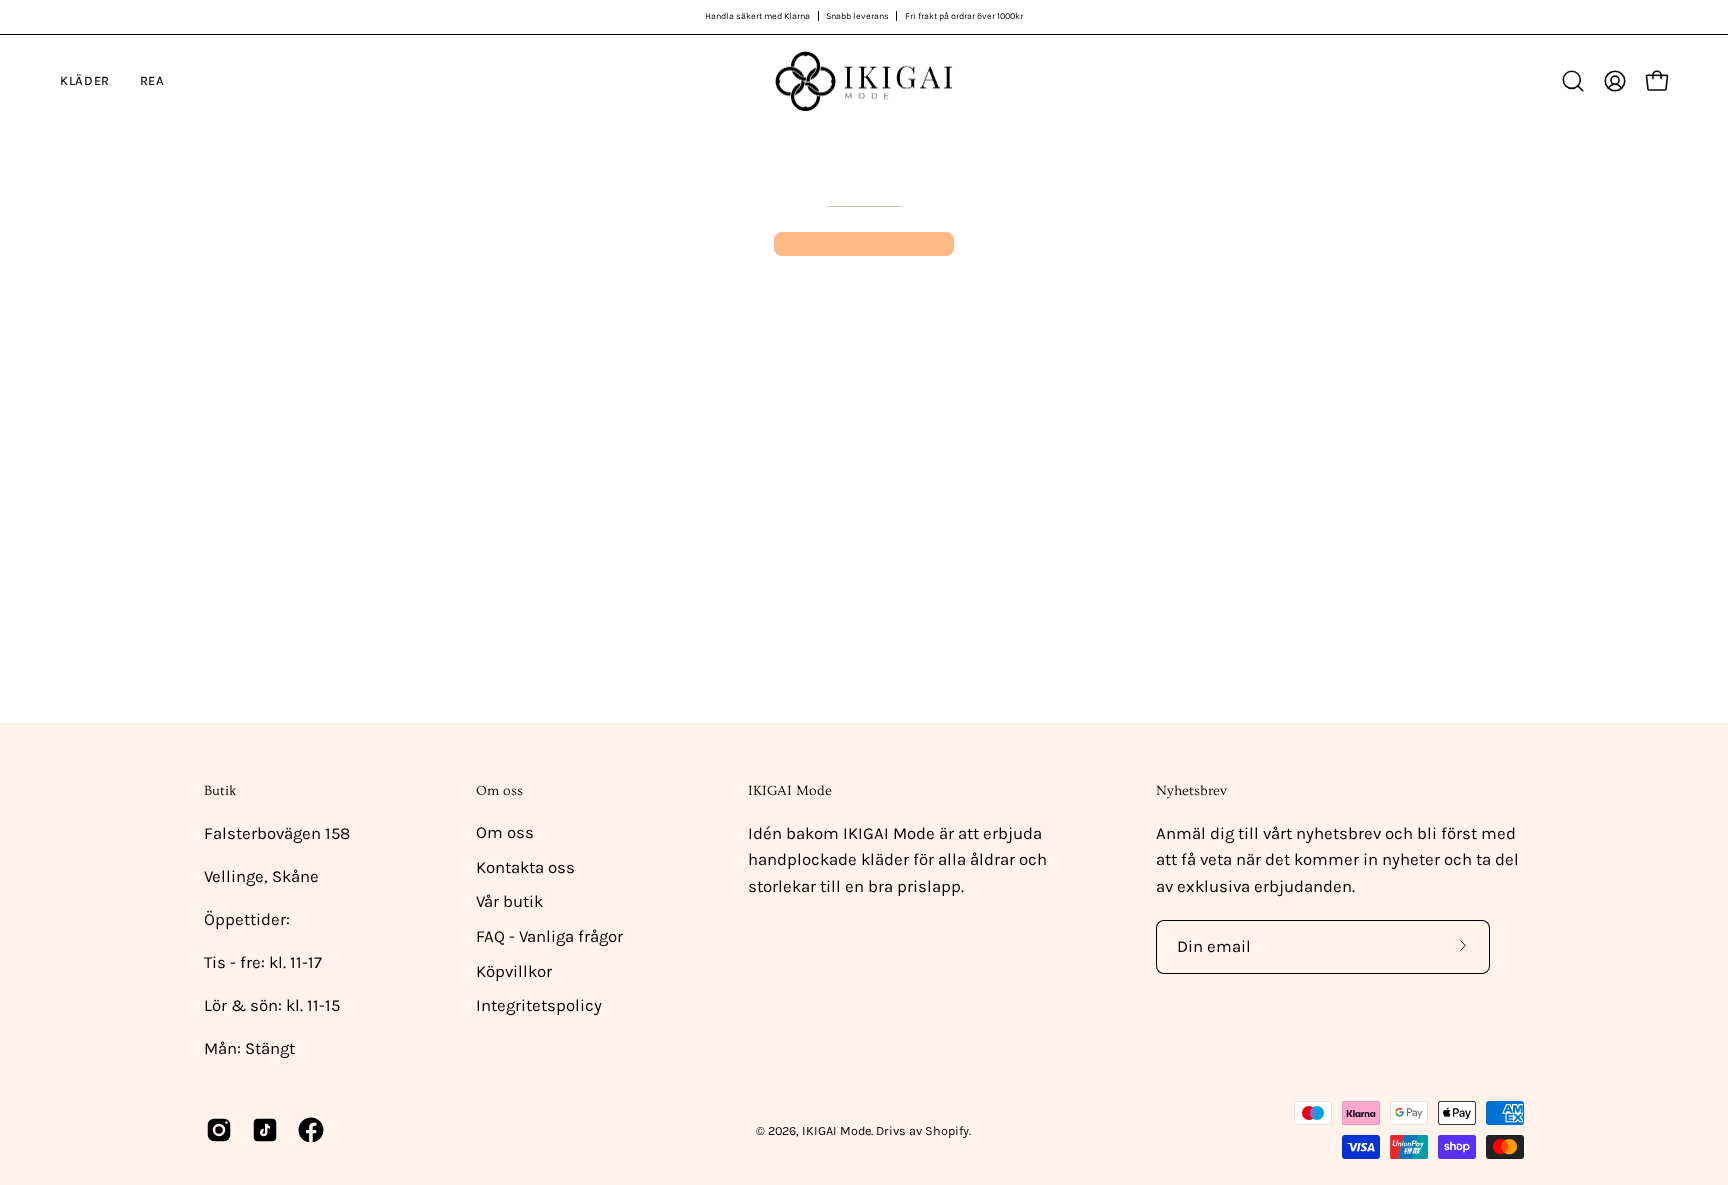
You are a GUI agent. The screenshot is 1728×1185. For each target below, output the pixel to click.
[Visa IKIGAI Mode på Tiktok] (265, 1130)
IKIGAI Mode (836, 1130)
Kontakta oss (525, 867)
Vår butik (509, 901)
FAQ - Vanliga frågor (549, 936)
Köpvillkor (514, 971)
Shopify (947, 1130)
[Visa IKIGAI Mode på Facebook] (311, 1130)
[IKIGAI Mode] (864, 81)
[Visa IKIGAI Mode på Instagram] (219, 1130)
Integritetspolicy (539, 1005)
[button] (1573, 81)
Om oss (499, 791)
